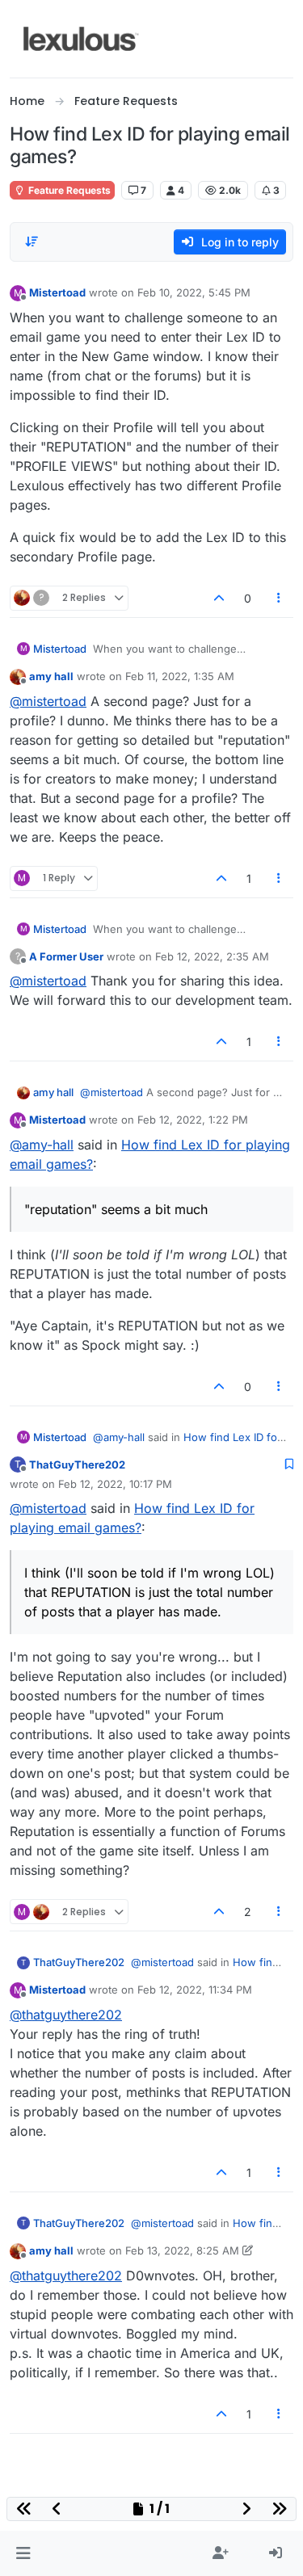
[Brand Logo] (81, 39)
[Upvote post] (219, 598)
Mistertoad (57, 292)
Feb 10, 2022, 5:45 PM (194, 292)
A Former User (66, 956)
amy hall (51, 676)
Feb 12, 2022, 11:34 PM (195, 1990)
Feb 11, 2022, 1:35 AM (180, 676)
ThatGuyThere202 (77, 1464)
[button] (23, 2553)
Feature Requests (68, 190)
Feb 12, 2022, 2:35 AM (212, 956)
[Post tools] (280, 598)
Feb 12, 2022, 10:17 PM (115, 1484)
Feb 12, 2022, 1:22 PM (193, 1120)
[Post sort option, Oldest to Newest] (32, 242)
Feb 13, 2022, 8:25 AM (182, 2250)
